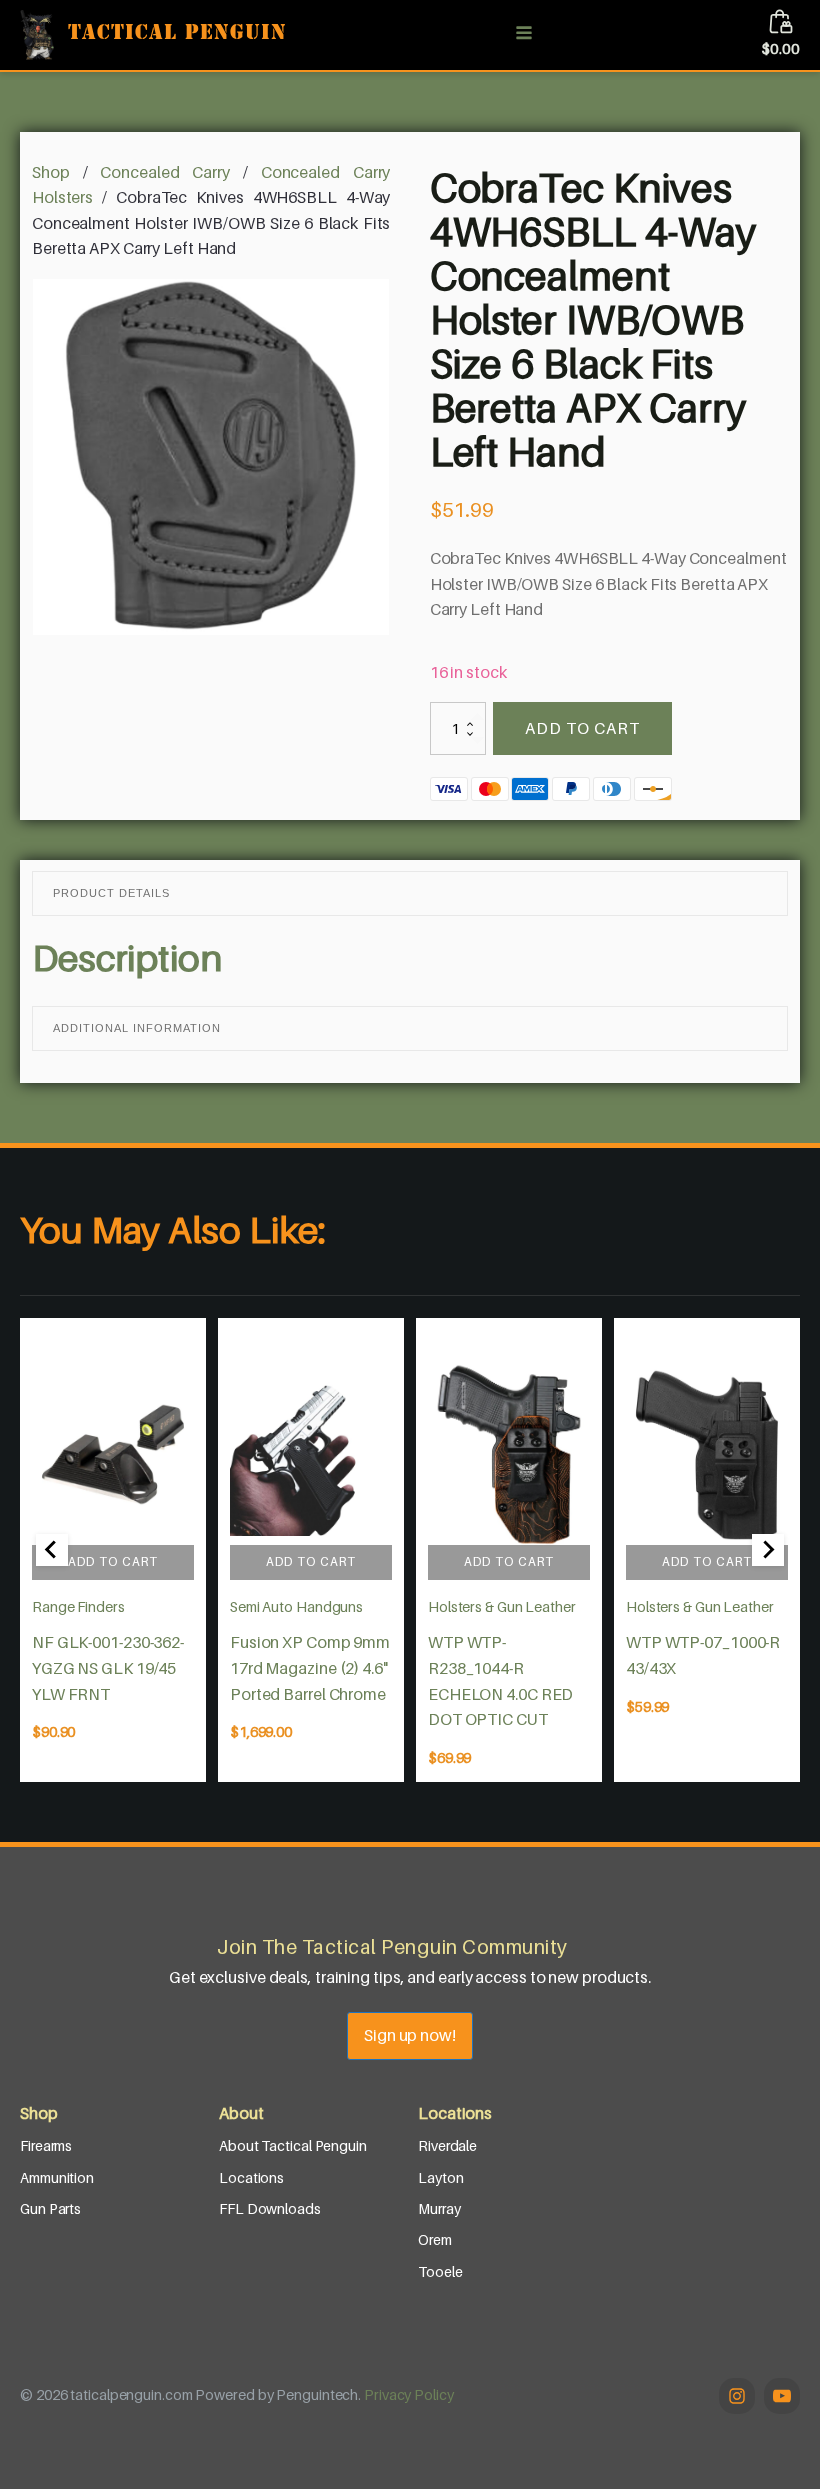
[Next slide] (768, 1550)
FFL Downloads (270, 2208)
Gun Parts (50, 2208)
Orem (435, 2239)
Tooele (440, 2271)
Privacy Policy (409, 2394)
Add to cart (582, 728)
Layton (440, 2177)
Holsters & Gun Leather (502, 1606)
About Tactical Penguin (293, 2145)
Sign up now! (410, 2035)
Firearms (46, 2145)
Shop (51, 172)
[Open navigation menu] (524, 35)
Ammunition (57, 2177)
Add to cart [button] (113, 1561)
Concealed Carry (165, 172)
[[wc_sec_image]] (113, 1455)
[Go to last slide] (52, 1550)
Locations (251, 2177)
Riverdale (447, 2145)
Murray (439, 2208)
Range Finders (78, 1606)
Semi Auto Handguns (296, 1606)
